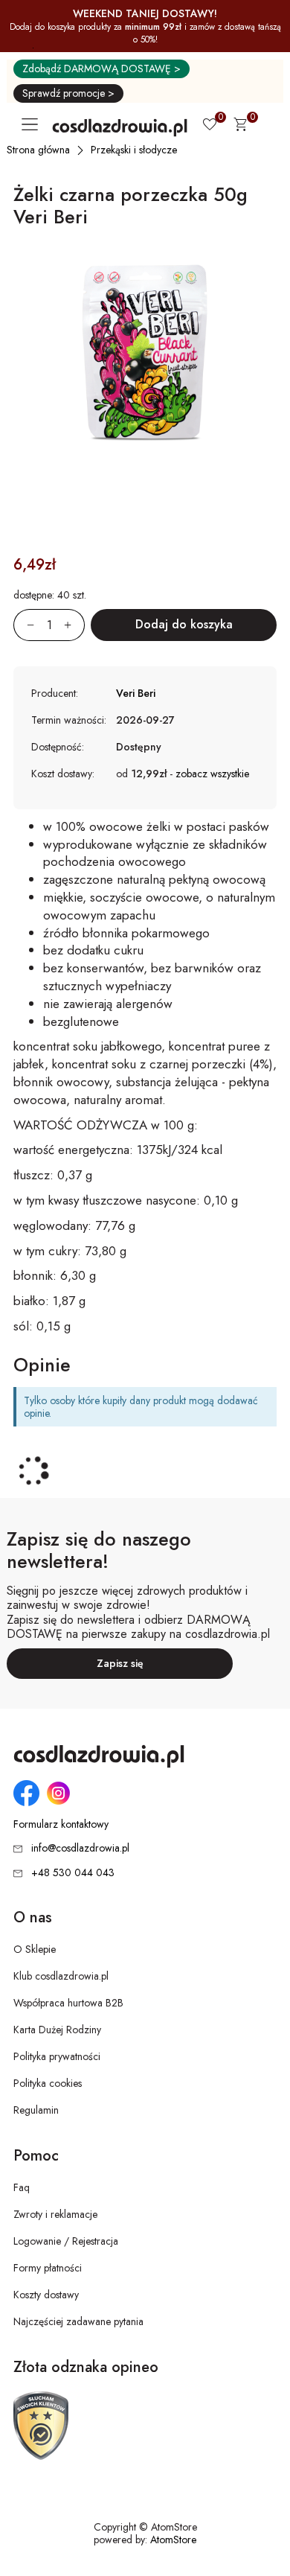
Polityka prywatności (57, 2056)
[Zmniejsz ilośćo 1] (24, 625)
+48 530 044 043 (73, 1872)
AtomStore (173, 2540)
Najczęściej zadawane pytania (78, 2321)
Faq (22, 2187)
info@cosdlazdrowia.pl (80, 1848)
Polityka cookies (48, 2083)
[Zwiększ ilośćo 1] (74, 625)
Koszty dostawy (46, 2295)
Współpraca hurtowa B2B (68, 2003)
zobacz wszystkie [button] (212, 774)
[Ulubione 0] (210, 126)
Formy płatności (48, 2268)
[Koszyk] (240, 127)
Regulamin (36, 2110)
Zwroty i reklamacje (55, 2214)
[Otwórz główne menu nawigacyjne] (33, 124)
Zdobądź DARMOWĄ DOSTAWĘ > (101, 68)
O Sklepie (35, 1949)
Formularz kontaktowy (61, 1824)
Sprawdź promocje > (68, 93)
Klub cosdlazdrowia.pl (61, 1976)
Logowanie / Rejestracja (66, 2241)
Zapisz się (120, 1663)
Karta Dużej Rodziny (57, 2030)
